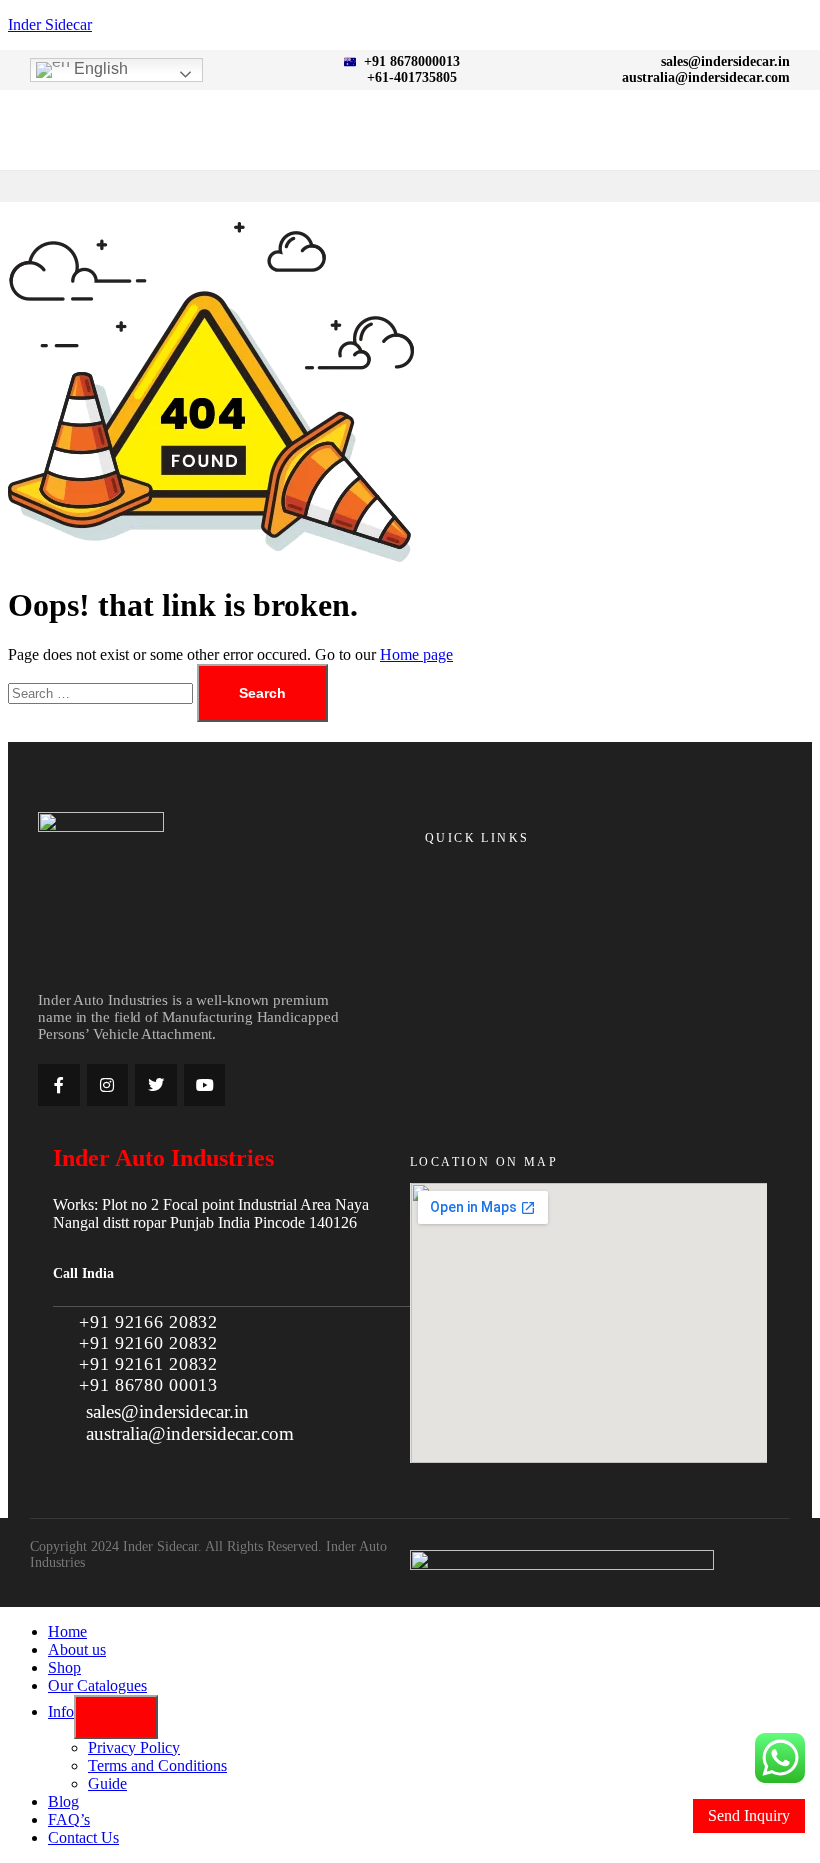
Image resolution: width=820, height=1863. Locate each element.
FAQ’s (69, 1819)
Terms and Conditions (157, 1765)
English (99, 68)
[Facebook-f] (59, 1085)
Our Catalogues (97, 1685)
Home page (416, 654)
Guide (107, 1783)
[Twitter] (156, 1085)
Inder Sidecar (50, 24)
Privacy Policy (134, 1747)
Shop (64, 1667)
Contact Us (83, 1837)
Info (61, 1711)
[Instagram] (108, 1085)
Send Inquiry (749, 1815)
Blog (63, 1801)
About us (77, 1649)
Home (67, 1631)
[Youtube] (205, 1085)
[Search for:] (102, 692)
